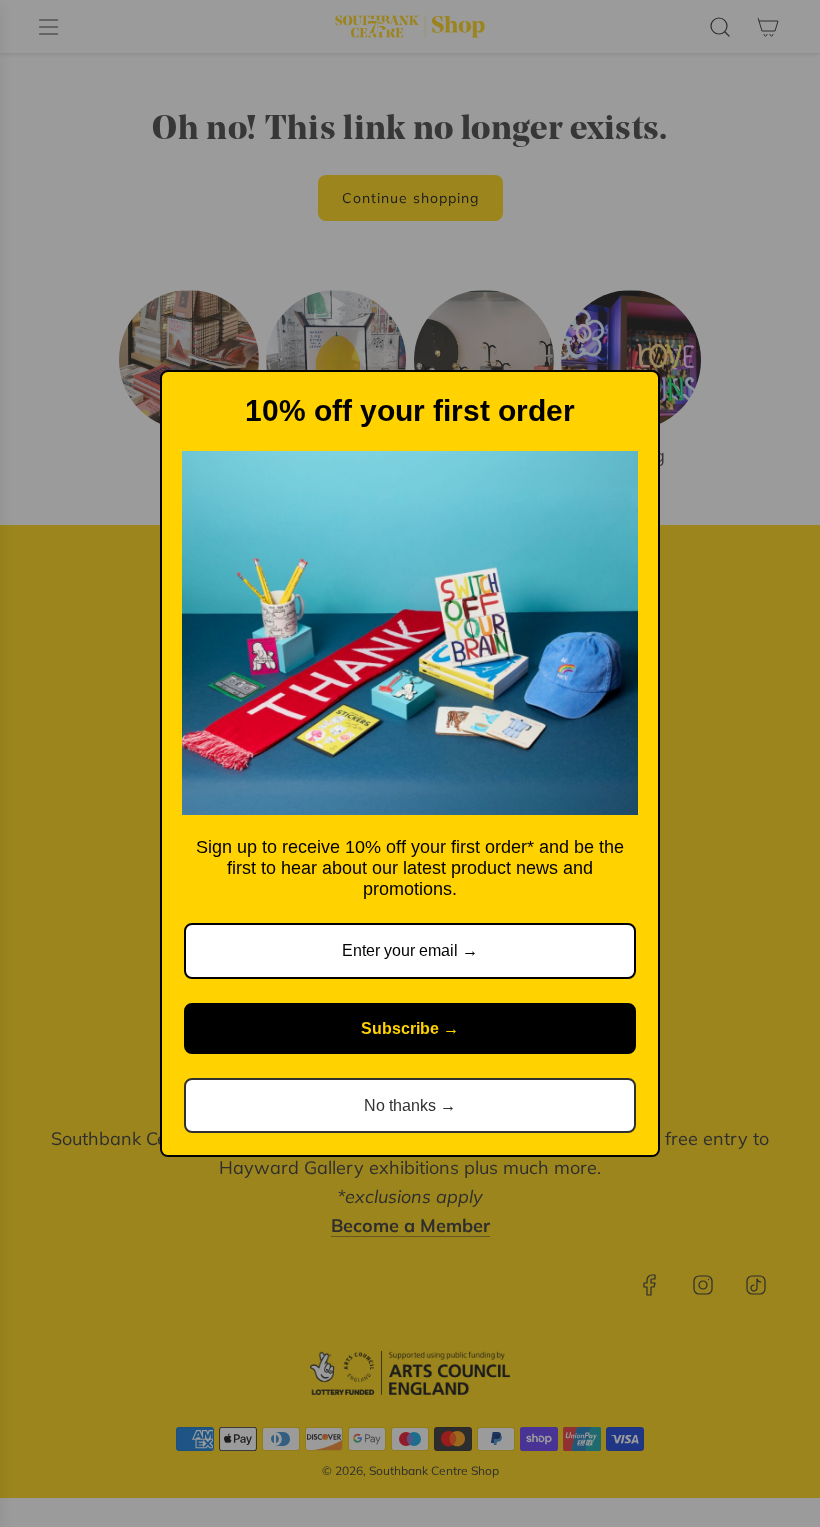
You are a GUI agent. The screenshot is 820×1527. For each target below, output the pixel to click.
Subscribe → (410, 1028)
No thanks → (410, 1105)
